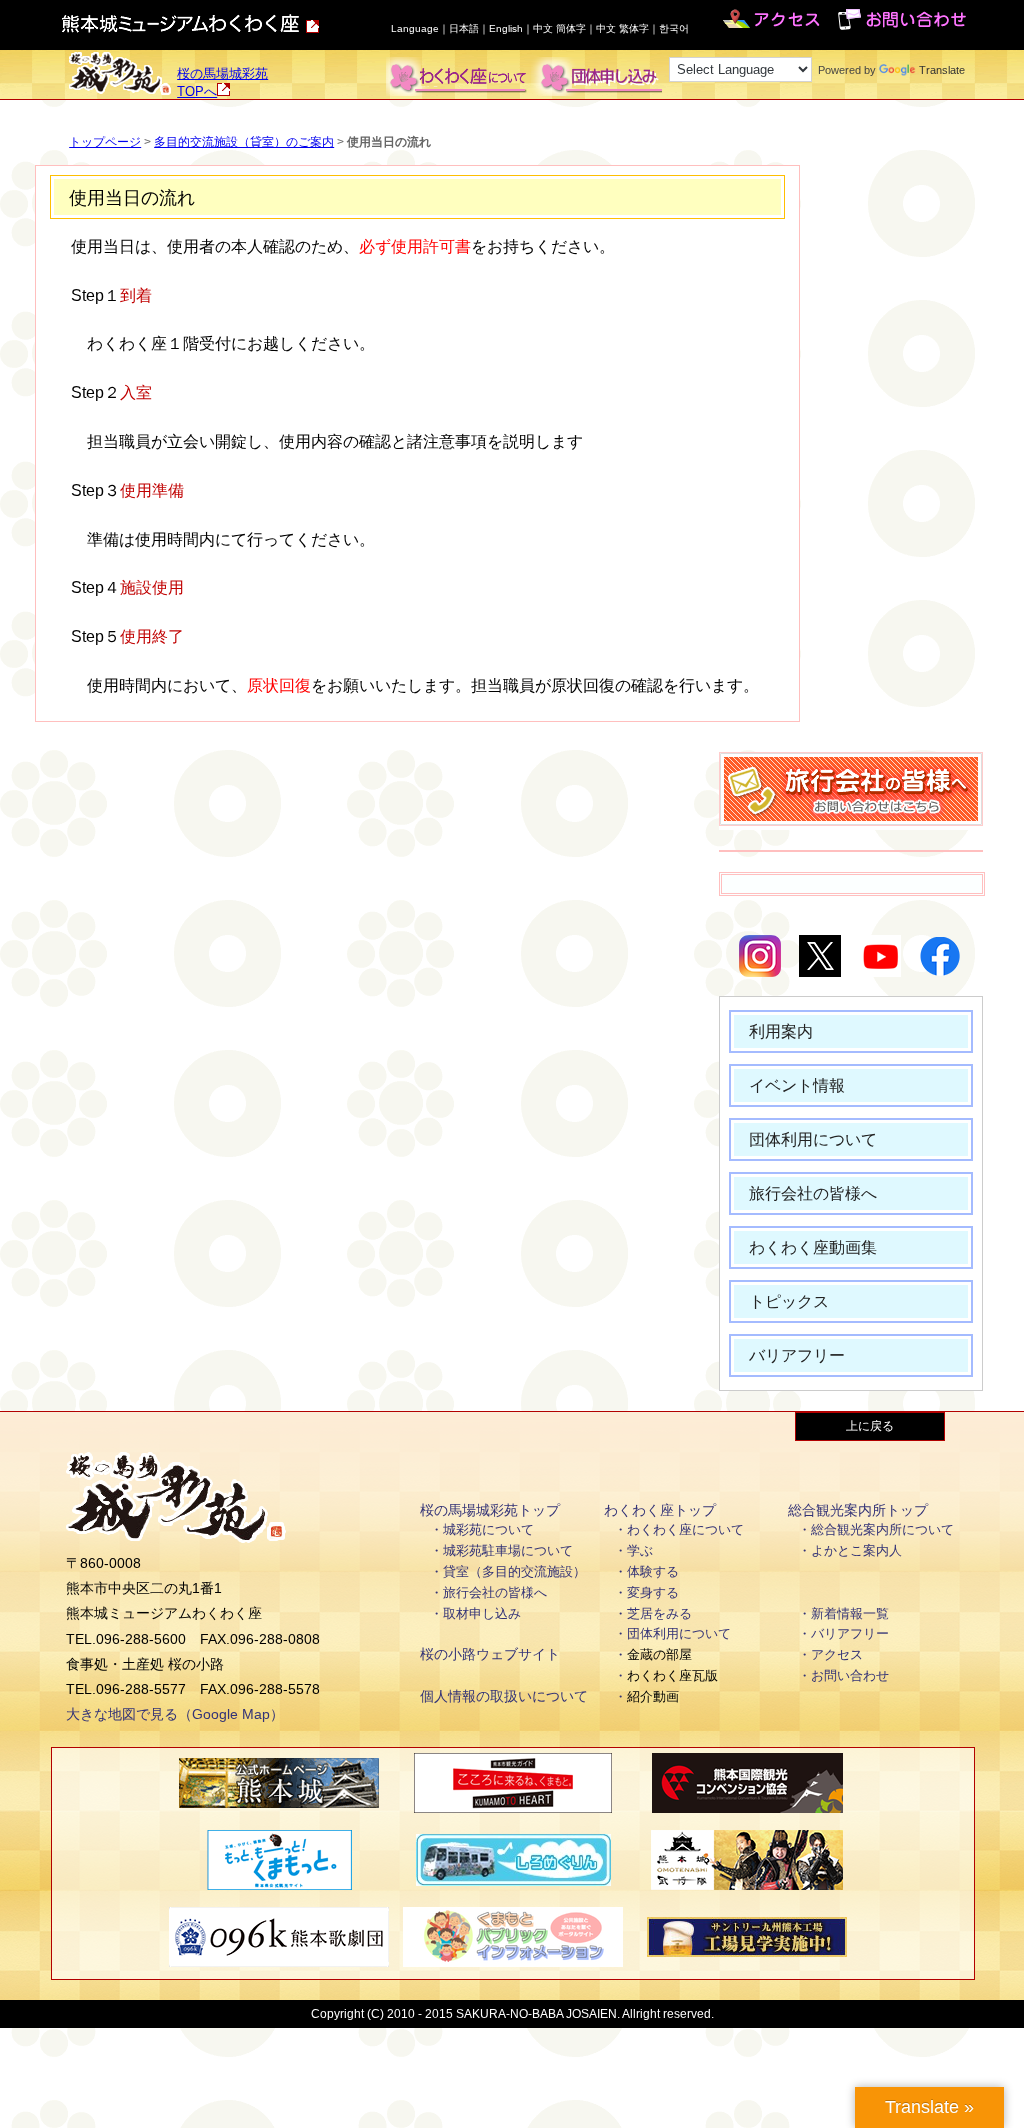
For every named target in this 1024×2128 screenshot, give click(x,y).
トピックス (789, 1301)
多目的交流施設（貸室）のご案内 (244, 142)
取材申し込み (482, 1613)
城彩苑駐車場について (508, 1550)
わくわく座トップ (660, 1510)
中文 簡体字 (559, 28)
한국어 (674, 28)
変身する (653, 1592)
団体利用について (813, 1139)
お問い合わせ (850, 1675)
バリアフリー (797, 1355)
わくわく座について (685, 1529)
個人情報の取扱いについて (504, 1696)
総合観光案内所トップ (858, 1510)
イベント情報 (797, 1085)
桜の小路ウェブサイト (490, 1654)
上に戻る (870, 1426)
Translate (942, 70)
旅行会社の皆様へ (813, 1193)
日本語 (464, 28)
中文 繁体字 (622, 28)
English (506, 28)
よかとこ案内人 (856, 1550)
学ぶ (640, 1550)
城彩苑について (488, 1529)
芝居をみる (659, 1613)
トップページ (105, 142)
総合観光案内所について (882, 1529)
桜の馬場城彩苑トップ (490, 1510)
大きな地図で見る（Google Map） (175, 1714)
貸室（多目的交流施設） (514, 1571)
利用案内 (781, 1031)
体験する (653, 1571)
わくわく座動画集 (813, 1247)
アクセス (837, 1654)
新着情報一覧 (850, 1613)
